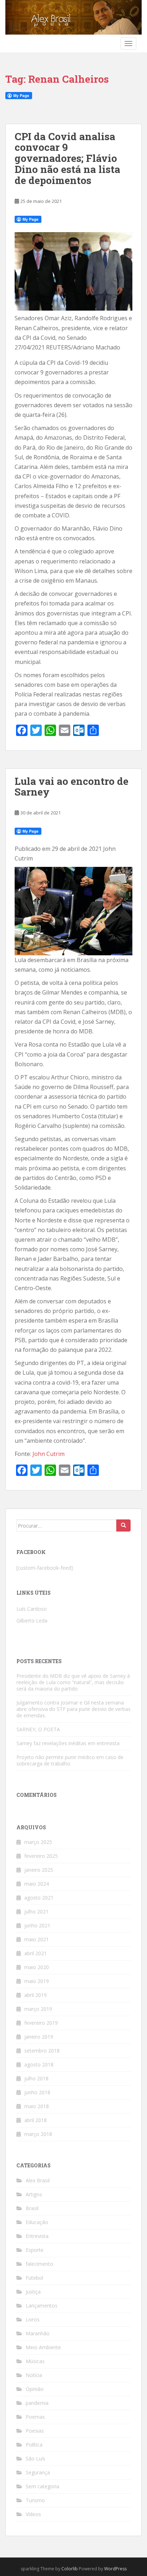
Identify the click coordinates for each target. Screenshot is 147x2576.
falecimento (39, 2264)
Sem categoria (42, 2486)
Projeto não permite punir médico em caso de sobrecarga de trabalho (70, 1760)
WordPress (115, 2569)
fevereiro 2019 (41, 2023)
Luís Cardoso (32, 1609)
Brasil (32, 2208)
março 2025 (38, 1842)
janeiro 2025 (39, 1870)
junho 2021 (37, 1925)
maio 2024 (37, 1884)
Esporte (35, 2250)
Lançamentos (42, 2306)
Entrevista (37, 2236)
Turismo (35, 2500)
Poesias (35, 2431)
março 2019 (38, 2009)
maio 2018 (37, 2106)
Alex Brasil (38, 2180)
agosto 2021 (39, 1898)
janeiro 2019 (39, 2037)
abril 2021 (36, 1953)
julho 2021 (36, 1911)
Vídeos (33, 2514)
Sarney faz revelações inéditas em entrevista (68, 1743)
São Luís (36, 2459)
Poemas (35, 2417)
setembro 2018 (42, 2051)
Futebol (34, 2278)
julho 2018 (36, 2078)
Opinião (35, 2389)
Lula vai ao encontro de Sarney (72, 787)
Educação (37, 2222)
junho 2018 (37, 2092)
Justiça (33, 2292)
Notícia (34, 2375)
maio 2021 (37, 1939)
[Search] (123, 1525)
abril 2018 (36, 2120)
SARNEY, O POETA (38, 1729)
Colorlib (70, 2569)
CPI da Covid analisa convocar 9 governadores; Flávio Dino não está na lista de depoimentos (67, 158)
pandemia (37, 2403)
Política (34, 2445)
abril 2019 (36, 1995)
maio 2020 (37, 1967)
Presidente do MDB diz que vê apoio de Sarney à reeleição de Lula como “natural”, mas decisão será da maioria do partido (73, 1682)
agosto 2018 (39, 2064)
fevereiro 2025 (41, 1856)
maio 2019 (37, 1981)
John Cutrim (49, 1454)
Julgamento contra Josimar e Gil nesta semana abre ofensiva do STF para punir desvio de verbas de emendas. (73, 1709)
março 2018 (38, 2134)
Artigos (34, 2194)
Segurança (38, 2472)
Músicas (35, 2361)
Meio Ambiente (43, 2347)
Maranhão (38, 2333)
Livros (33, 2319)
